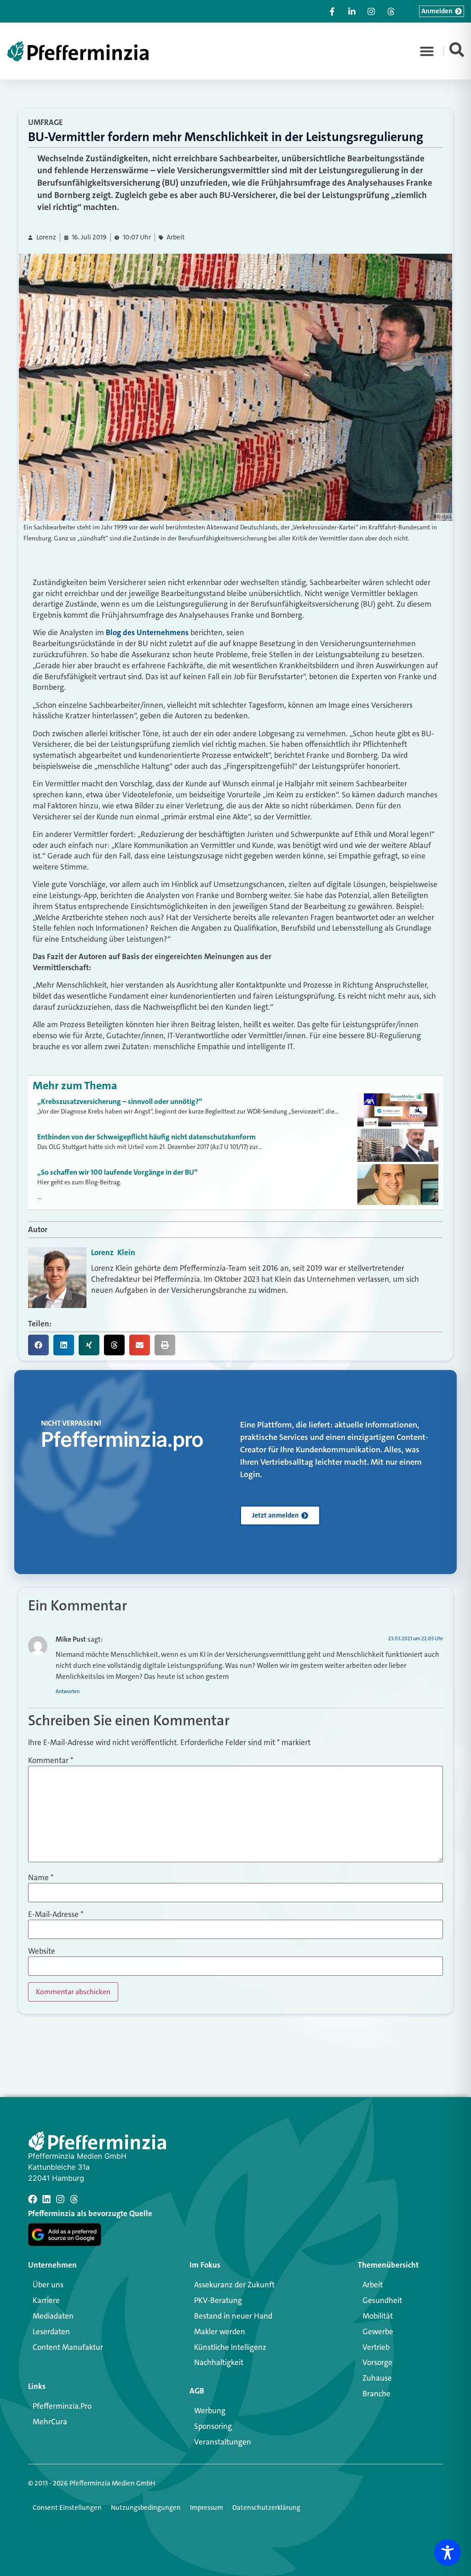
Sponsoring (213, 2426)
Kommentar (51, 1760)
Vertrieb (376, 2347)
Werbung (210, 2411)
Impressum (207, 2508)
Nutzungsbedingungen (146, 2508)
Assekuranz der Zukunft (234, 2285)
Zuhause (377, 2378)
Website (42, 1951)
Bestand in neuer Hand (233, 2316)
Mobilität (378, 2316)
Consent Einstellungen (67, 2508)
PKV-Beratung (218, 2300)
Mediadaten (53, 2316)
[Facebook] (33, 2199)
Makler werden (220, 2331)
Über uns (48, 2285)
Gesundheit (382, 2300)
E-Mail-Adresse (56, 1914)
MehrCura (50, 2422)
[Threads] (74, 2199)
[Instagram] (60, 2199)
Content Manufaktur (68, 2347)
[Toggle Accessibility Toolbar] (448, 2553)
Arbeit (176, 237)
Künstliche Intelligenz (230, 2347)
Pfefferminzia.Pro (62, 2406)
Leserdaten (51, 2331)
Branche (376, 2394)
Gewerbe (378, 2331)
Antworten (68, 1692)
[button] (427, 51)
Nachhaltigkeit (219, 2362)
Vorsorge (377, 2362)
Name (41, 1878)
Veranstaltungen (223, 2442)
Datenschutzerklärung (266, 2508)
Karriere (46, 2300)
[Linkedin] (46, 2199)
